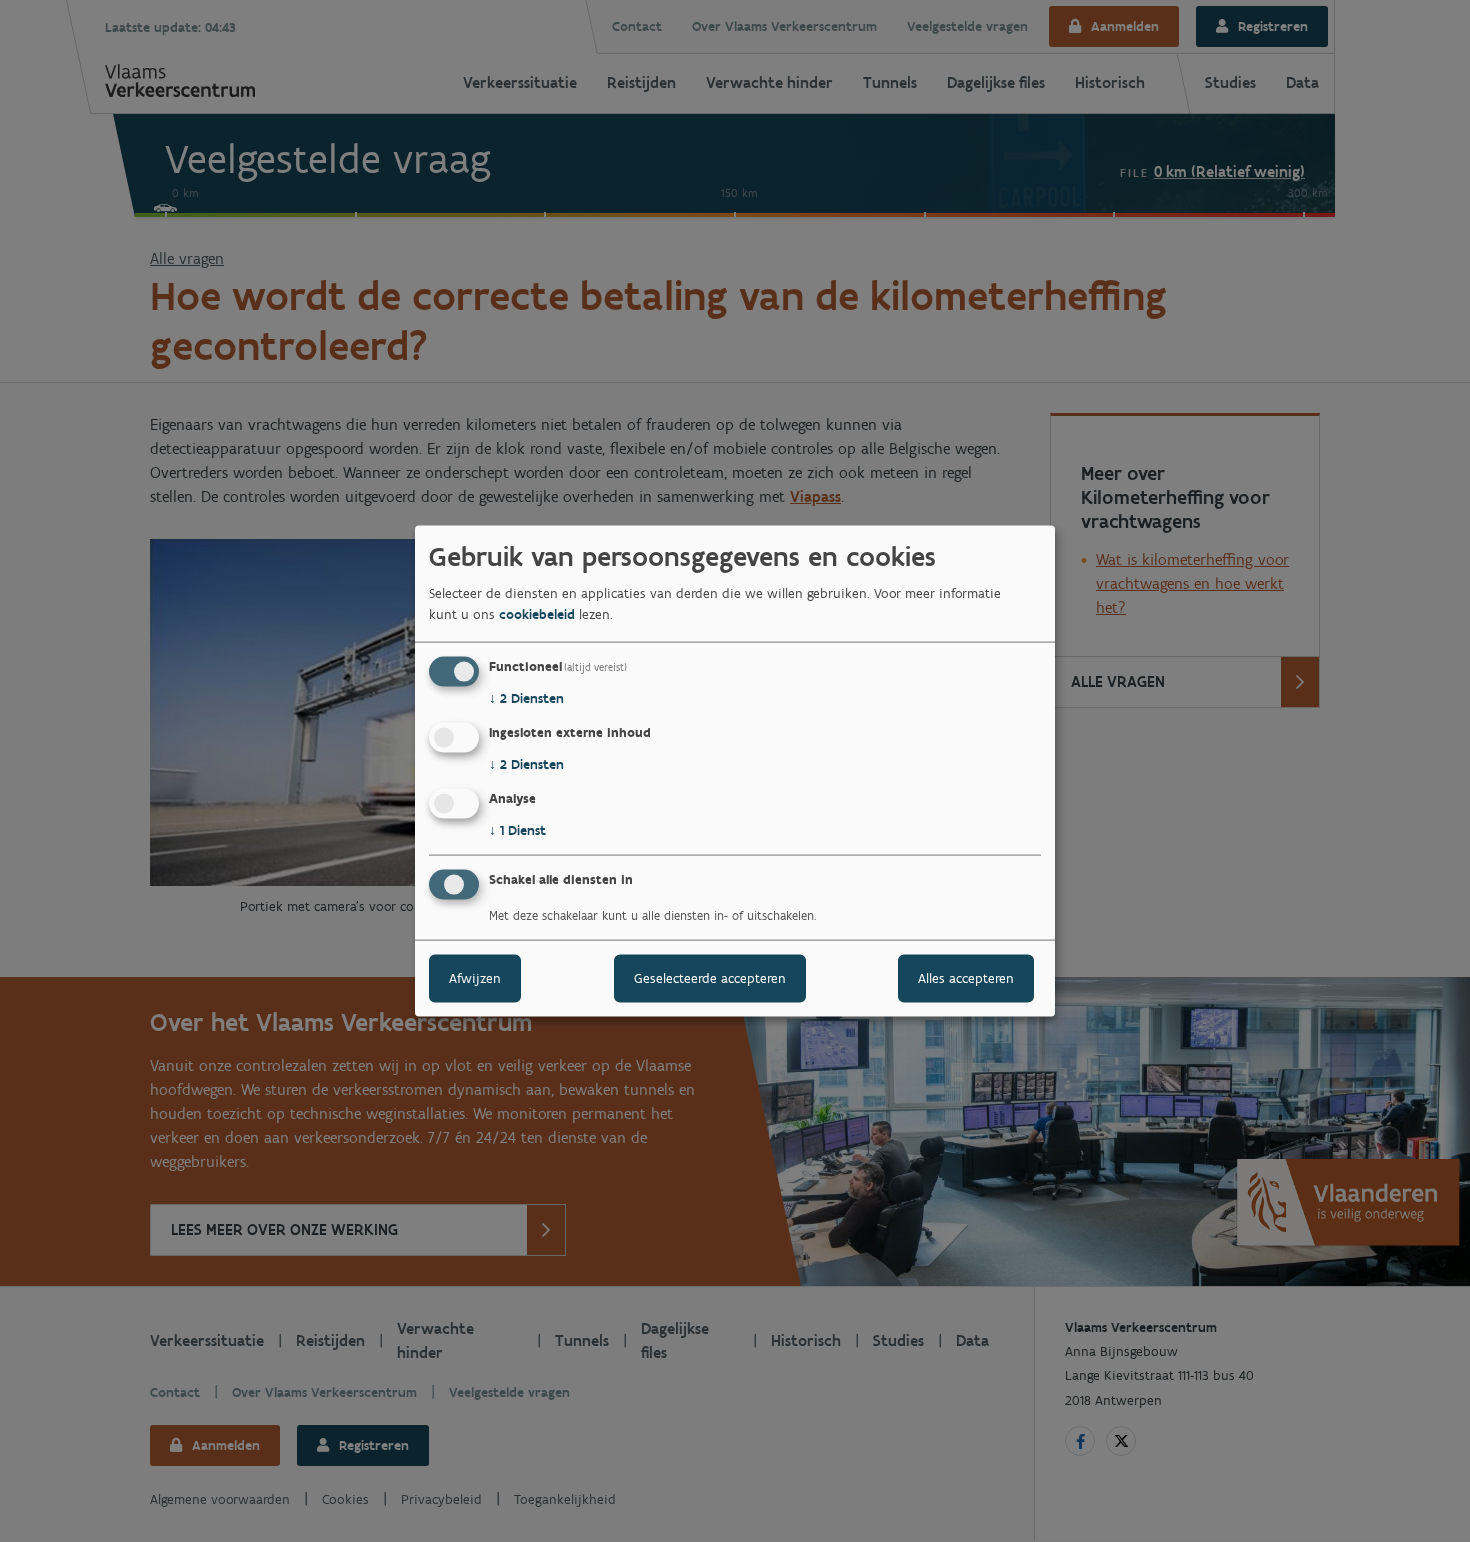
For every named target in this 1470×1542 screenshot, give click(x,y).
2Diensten (526, 698)
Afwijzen (475, 977)
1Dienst (517, 830)
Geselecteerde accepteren (710, 977)
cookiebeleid (537, 614)
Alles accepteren (966, 977)
